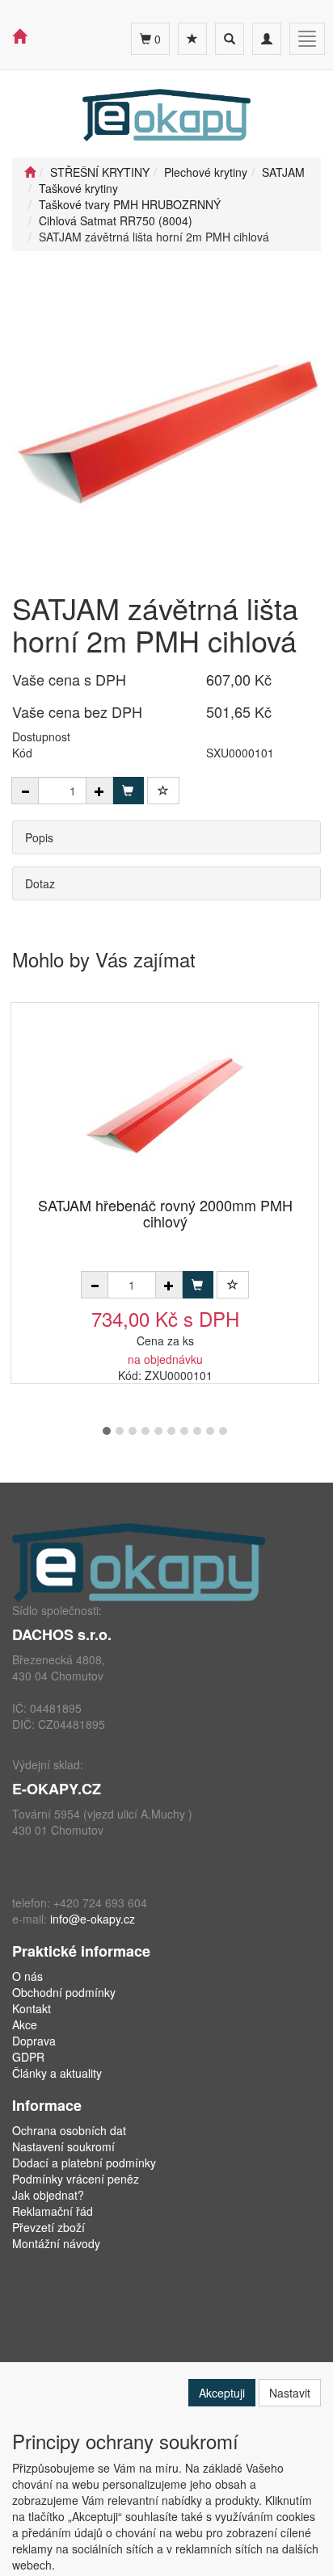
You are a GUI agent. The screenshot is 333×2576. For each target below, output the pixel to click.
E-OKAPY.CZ (57, 1789)
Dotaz (40, 883)
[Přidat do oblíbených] (163, 791)
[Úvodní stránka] (30, 172)
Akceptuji (222, 2393)
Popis (39, 837)
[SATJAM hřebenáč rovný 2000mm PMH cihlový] (165, 1101)
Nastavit (290, 2393)
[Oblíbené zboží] (192, 39)
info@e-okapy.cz (93, 1919)
